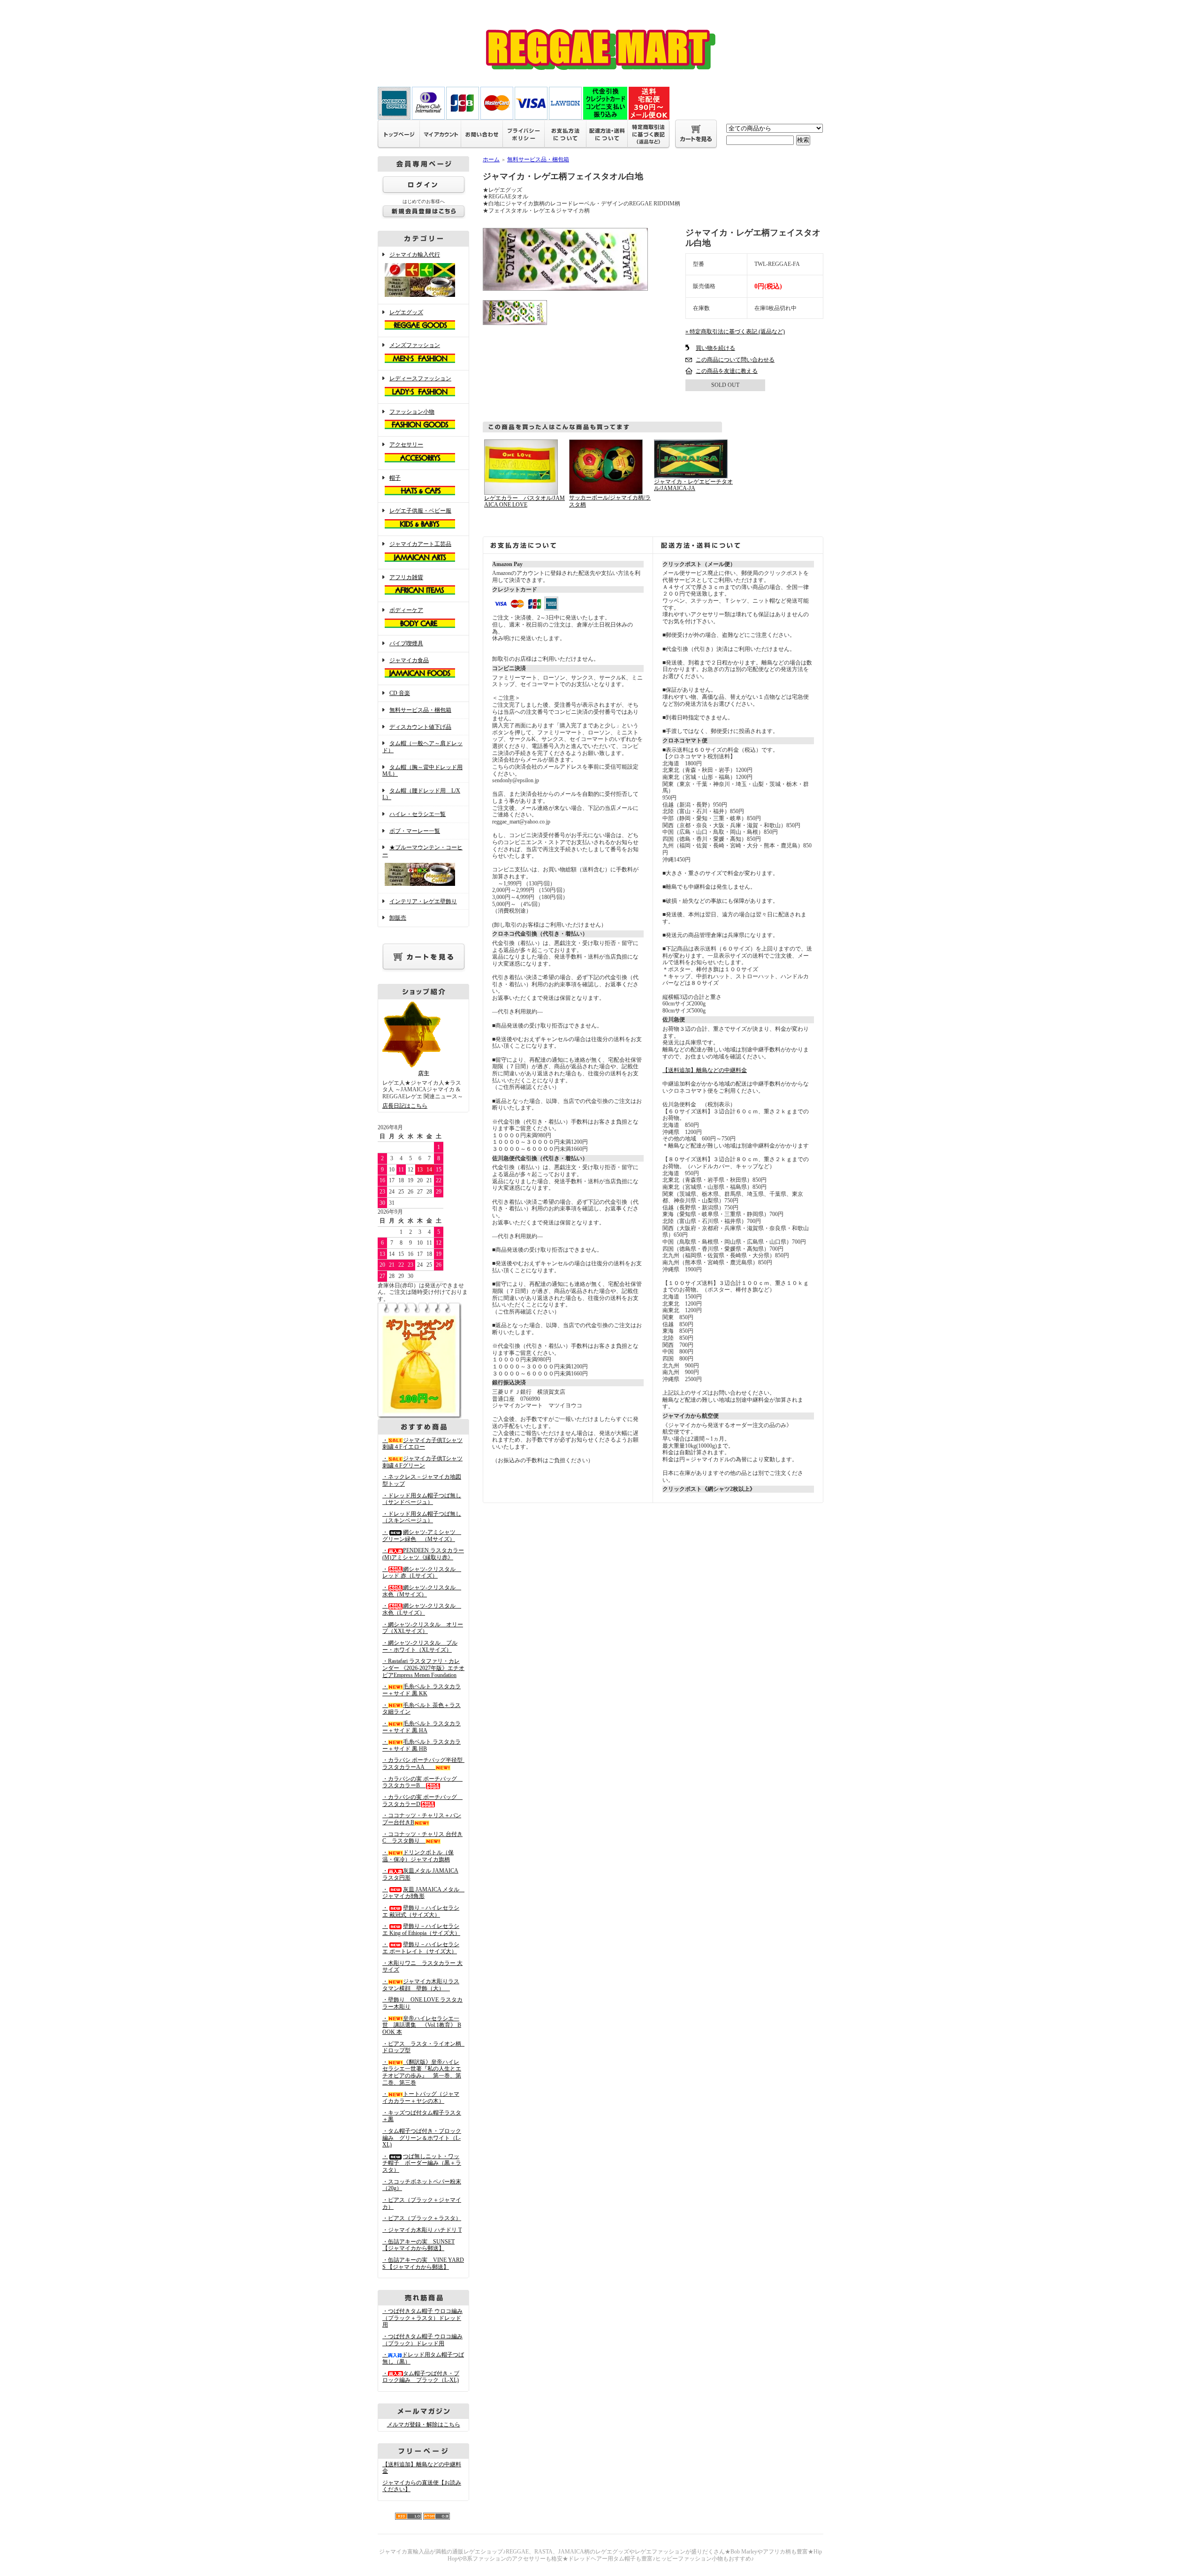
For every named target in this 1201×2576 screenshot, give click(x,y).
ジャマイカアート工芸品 (420, 544)
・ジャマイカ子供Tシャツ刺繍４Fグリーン (422, 1462)
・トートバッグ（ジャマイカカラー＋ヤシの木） (421, 2097)
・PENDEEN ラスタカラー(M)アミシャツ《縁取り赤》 (423, 1554)
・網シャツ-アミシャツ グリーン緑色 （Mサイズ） (422, 1536)
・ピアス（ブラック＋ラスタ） (422, 2218)
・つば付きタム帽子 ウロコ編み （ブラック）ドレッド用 (422, 2340)
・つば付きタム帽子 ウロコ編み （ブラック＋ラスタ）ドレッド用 (422, 2318)
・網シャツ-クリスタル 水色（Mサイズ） (422, 1591)
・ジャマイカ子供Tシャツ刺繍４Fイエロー (422, 1444)
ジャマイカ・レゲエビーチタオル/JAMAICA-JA (693, 485)
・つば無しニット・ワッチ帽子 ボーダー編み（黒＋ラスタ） (422, 2163)
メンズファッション (415, 345)
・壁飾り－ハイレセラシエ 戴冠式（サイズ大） (421, 1911)
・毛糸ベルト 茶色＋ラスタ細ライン (422, 1709)
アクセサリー (406, 445)
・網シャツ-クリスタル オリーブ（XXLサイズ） (423, 1628)
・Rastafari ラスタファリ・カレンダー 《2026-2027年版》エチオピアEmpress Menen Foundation (423, 1668)
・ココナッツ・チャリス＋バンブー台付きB (422, 1819)
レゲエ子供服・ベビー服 (420, 511)
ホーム (491, 159)
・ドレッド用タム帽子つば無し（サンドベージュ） (422, 1499)
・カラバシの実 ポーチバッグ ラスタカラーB (422, 1782)
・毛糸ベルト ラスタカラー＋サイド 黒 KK (422, 1690)
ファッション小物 (412, 412)
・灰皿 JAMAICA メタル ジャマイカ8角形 (424, 1893)
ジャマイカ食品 (409, 660)
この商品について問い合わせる (735, 360)
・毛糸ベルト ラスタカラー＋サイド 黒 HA (422, 1727)
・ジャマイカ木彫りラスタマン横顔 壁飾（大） (421, 1985)
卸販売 (398, 918)
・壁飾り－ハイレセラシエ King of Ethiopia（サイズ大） (421, 1930)
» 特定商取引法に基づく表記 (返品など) (735, 332)
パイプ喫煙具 (406, 643)
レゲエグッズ (406, 312)
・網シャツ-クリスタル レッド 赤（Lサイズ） (422, 1573)
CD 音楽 (400, 693)
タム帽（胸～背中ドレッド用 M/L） (422, 771)
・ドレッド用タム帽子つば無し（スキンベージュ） (422, 1517)
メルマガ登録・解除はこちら (424, 2425)
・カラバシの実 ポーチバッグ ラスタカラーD (422, 1801)
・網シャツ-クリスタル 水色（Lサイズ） (422, 1609)
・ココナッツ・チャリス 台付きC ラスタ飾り (422, 1838)
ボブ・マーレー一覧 (415, 831)
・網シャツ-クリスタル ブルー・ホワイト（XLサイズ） (420, 1646)
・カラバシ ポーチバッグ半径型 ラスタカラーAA (425, 1764)
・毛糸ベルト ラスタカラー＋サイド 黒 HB (422, 1745)
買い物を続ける (715, 348)
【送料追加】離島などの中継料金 (705, 1070)
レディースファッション (420, 378)
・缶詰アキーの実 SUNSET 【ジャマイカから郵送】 (418, 2245)
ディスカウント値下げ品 (420, 727)
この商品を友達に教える (727, 371)
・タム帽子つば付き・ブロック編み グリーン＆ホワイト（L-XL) (422, 2138)
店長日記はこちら (405, 1106)
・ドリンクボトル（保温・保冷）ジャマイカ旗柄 (418, 1856)
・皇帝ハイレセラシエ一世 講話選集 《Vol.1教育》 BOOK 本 (422, 2025)
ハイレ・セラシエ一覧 (418, 814)
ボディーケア (406, 610)
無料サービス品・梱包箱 (420, 710)
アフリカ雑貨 (406, 577)
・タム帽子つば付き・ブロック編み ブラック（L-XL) (421, 2377)
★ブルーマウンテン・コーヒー (422, 851)
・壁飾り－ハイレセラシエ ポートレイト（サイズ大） (421, 1948)
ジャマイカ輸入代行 (415, 255)
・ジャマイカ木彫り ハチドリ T (422, 2230)
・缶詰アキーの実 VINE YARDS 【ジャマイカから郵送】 (423, 2263)
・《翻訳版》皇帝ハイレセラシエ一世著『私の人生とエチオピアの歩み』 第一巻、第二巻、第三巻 (422, 2072)
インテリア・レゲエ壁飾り (423, 901)
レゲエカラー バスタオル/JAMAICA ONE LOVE (524, 502)
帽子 (395, 478)
